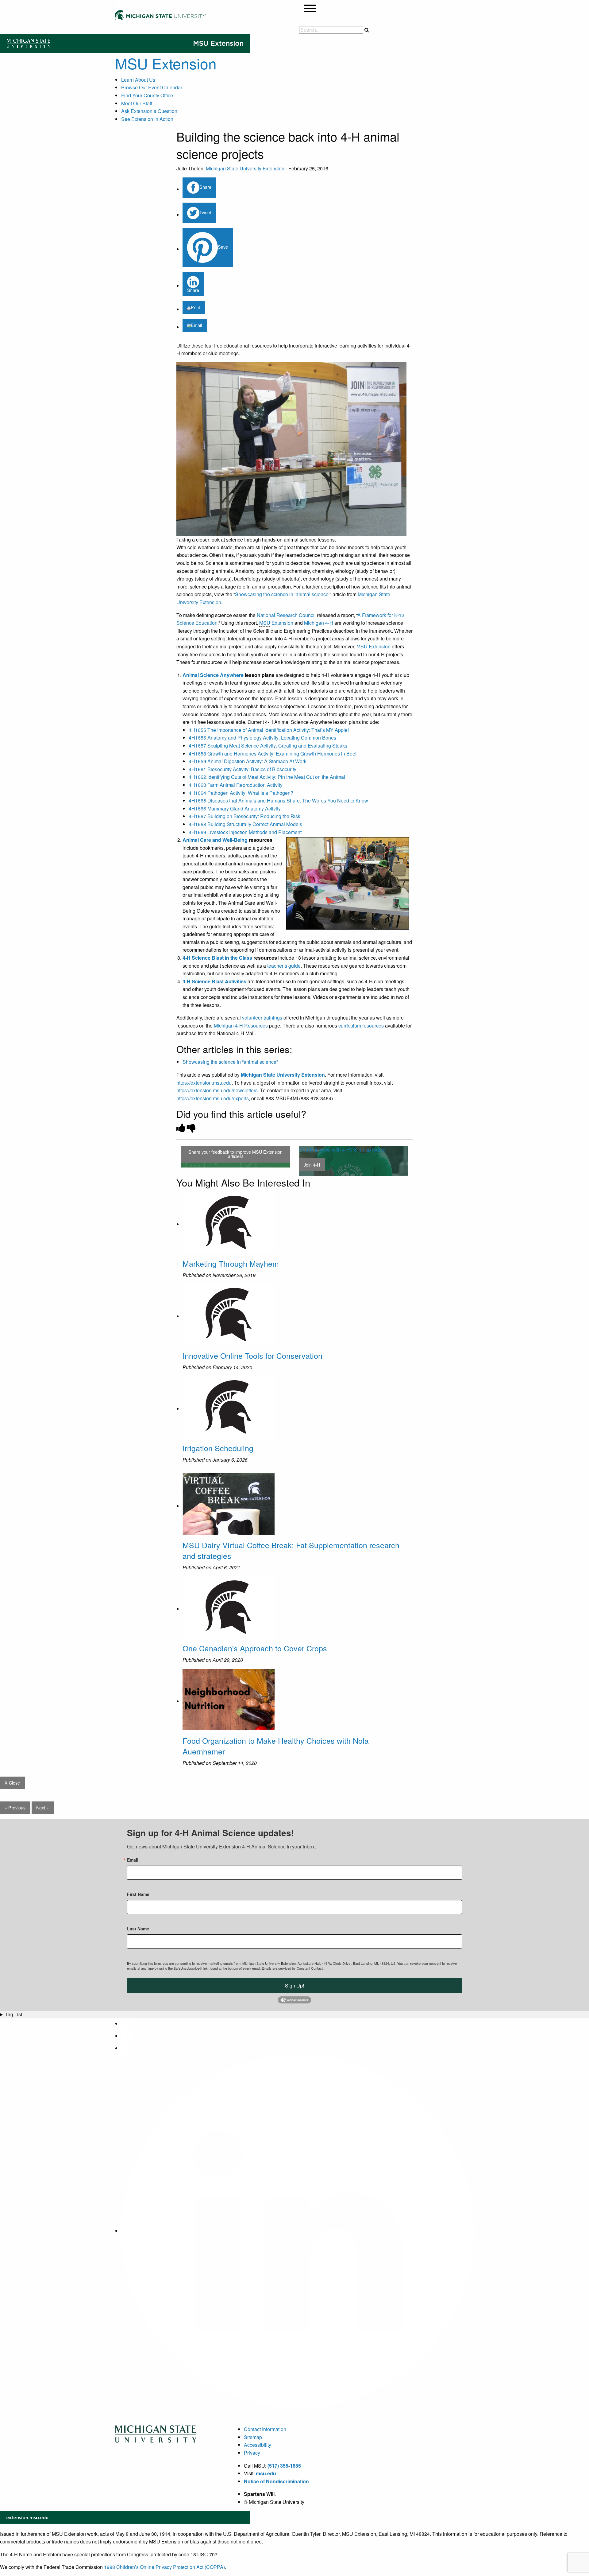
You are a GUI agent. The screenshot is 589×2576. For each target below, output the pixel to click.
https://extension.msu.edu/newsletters (217, 1090)
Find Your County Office (147, 95)
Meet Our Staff (137, 103)
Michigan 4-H (319, 623)
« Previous (15, 1807)
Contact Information (265, 2429)
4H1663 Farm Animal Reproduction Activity (236, 785)
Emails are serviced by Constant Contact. (293, 1968)
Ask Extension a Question (149, 111)
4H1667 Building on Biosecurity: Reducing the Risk (244, 816)
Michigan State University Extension (245, 168)
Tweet (205, 212)
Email (196, 325)
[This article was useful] (181, 1128)
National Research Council (286, 615)
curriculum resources (361, 1026)
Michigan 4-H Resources (241, 1026)
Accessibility (258, 2445)
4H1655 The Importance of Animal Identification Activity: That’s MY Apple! (269, 730)
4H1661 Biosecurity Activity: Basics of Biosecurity (243, 769)
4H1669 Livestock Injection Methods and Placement (245, 832)
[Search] (367, 30)
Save (223, 247)
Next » (42, 1807)
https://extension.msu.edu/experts (213, 1098)
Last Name (138, 1929)
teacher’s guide (284, 966)
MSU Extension (166, 63)
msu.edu (266, 2473)
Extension (276, 623)
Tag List (14, 2014)
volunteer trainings (262, 1018)
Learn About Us (138, 80)
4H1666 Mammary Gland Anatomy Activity (235, 808)
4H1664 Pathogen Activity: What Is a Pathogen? (241, 793)
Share (205, 187)
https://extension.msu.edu (204, 1083)
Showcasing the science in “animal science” (230, 1062)
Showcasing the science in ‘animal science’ (282, 594)
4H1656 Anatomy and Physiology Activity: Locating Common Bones (262, 738)
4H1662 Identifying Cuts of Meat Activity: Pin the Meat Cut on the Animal (267, 777)
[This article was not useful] (191, 1128)
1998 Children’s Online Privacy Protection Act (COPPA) (164, 2567)
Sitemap (253, 2437)
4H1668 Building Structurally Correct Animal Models (245, 824)
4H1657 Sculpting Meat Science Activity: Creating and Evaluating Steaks (268, 746)
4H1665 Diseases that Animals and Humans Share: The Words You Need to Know (278, 800)
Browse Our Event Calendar (152, 87)
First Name (138, 1894)
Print (195, 307)
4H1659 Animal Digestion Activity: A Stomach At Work (248, 761)
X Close (12, 1783)
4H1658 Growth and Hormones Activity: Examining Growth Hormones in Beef (273, 754)
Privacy (252, 2453)
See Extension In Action (147, 119)
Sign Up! (294, 1985)
